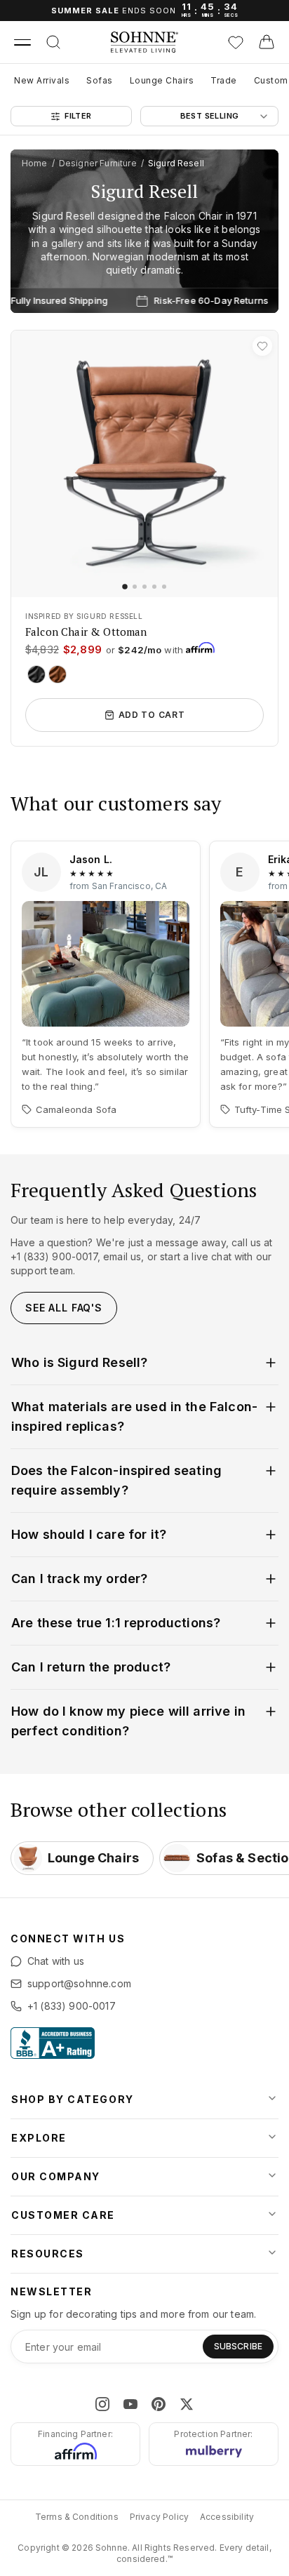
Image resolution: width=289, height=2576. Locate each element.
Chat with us (56, 1961)
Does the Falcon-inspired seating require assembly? (116, 1480)
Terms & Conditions (77, 2517)
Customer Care (63, 2215)
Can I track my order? (79, 1579)
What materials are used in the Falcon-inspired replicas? (134, 1416)
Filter (78, 116)
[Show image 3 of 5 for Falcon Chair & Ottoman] (144, 587)
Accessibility (227, 2517)
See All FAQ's (64, 1308)
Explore (39, 2138)
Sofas (100, 80)
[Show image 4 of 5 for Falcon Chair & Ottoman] (154, 587)
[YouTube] (130, 2404)
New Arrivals (42, 80)
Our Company (56, 2176)
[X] (187, 2404)
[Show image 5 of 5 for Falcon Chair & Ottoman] (164, 587)
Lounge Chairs (162, 80)
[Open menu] (22, 42)
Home (35, 163)
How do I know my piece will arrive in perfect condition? (128, 1721)
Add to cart (152, 715)
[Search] (53, 42)
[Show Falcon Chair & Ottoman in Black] (36, 674)
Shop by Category (73, 2099)
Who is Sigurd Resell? (79, 1362)
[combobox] (209, 116)
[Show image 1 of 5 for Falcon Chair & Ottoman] (125, 587)
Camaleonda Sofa (76, 1109)
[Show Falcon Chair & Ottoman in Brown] (58, 674)
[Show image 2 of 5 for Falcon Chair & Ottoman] (135, 587)
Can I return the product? (91, 1667)
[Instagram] (102, 2404)
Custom (271, 80)
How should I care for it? (89, 1534)
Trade (224, 80)
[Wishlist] (236, 42)
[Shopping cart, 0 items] (267, 42)
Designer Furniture (98, 163)
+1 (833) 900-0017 (72, 2006)
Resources (48, 2254)
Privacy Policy (159, 2517)
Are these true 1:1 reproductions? (116, 1623)
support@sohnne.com (79, 1983)
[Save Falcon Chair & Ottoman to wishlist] (262, 346)
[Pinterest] (159, 2404)
